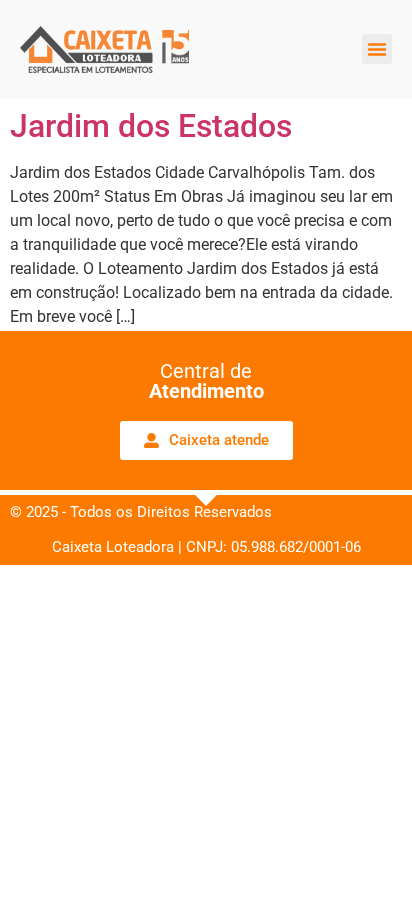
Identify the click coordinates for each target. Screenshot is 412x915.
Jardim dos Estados (151, 126)
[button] (377, 49)
